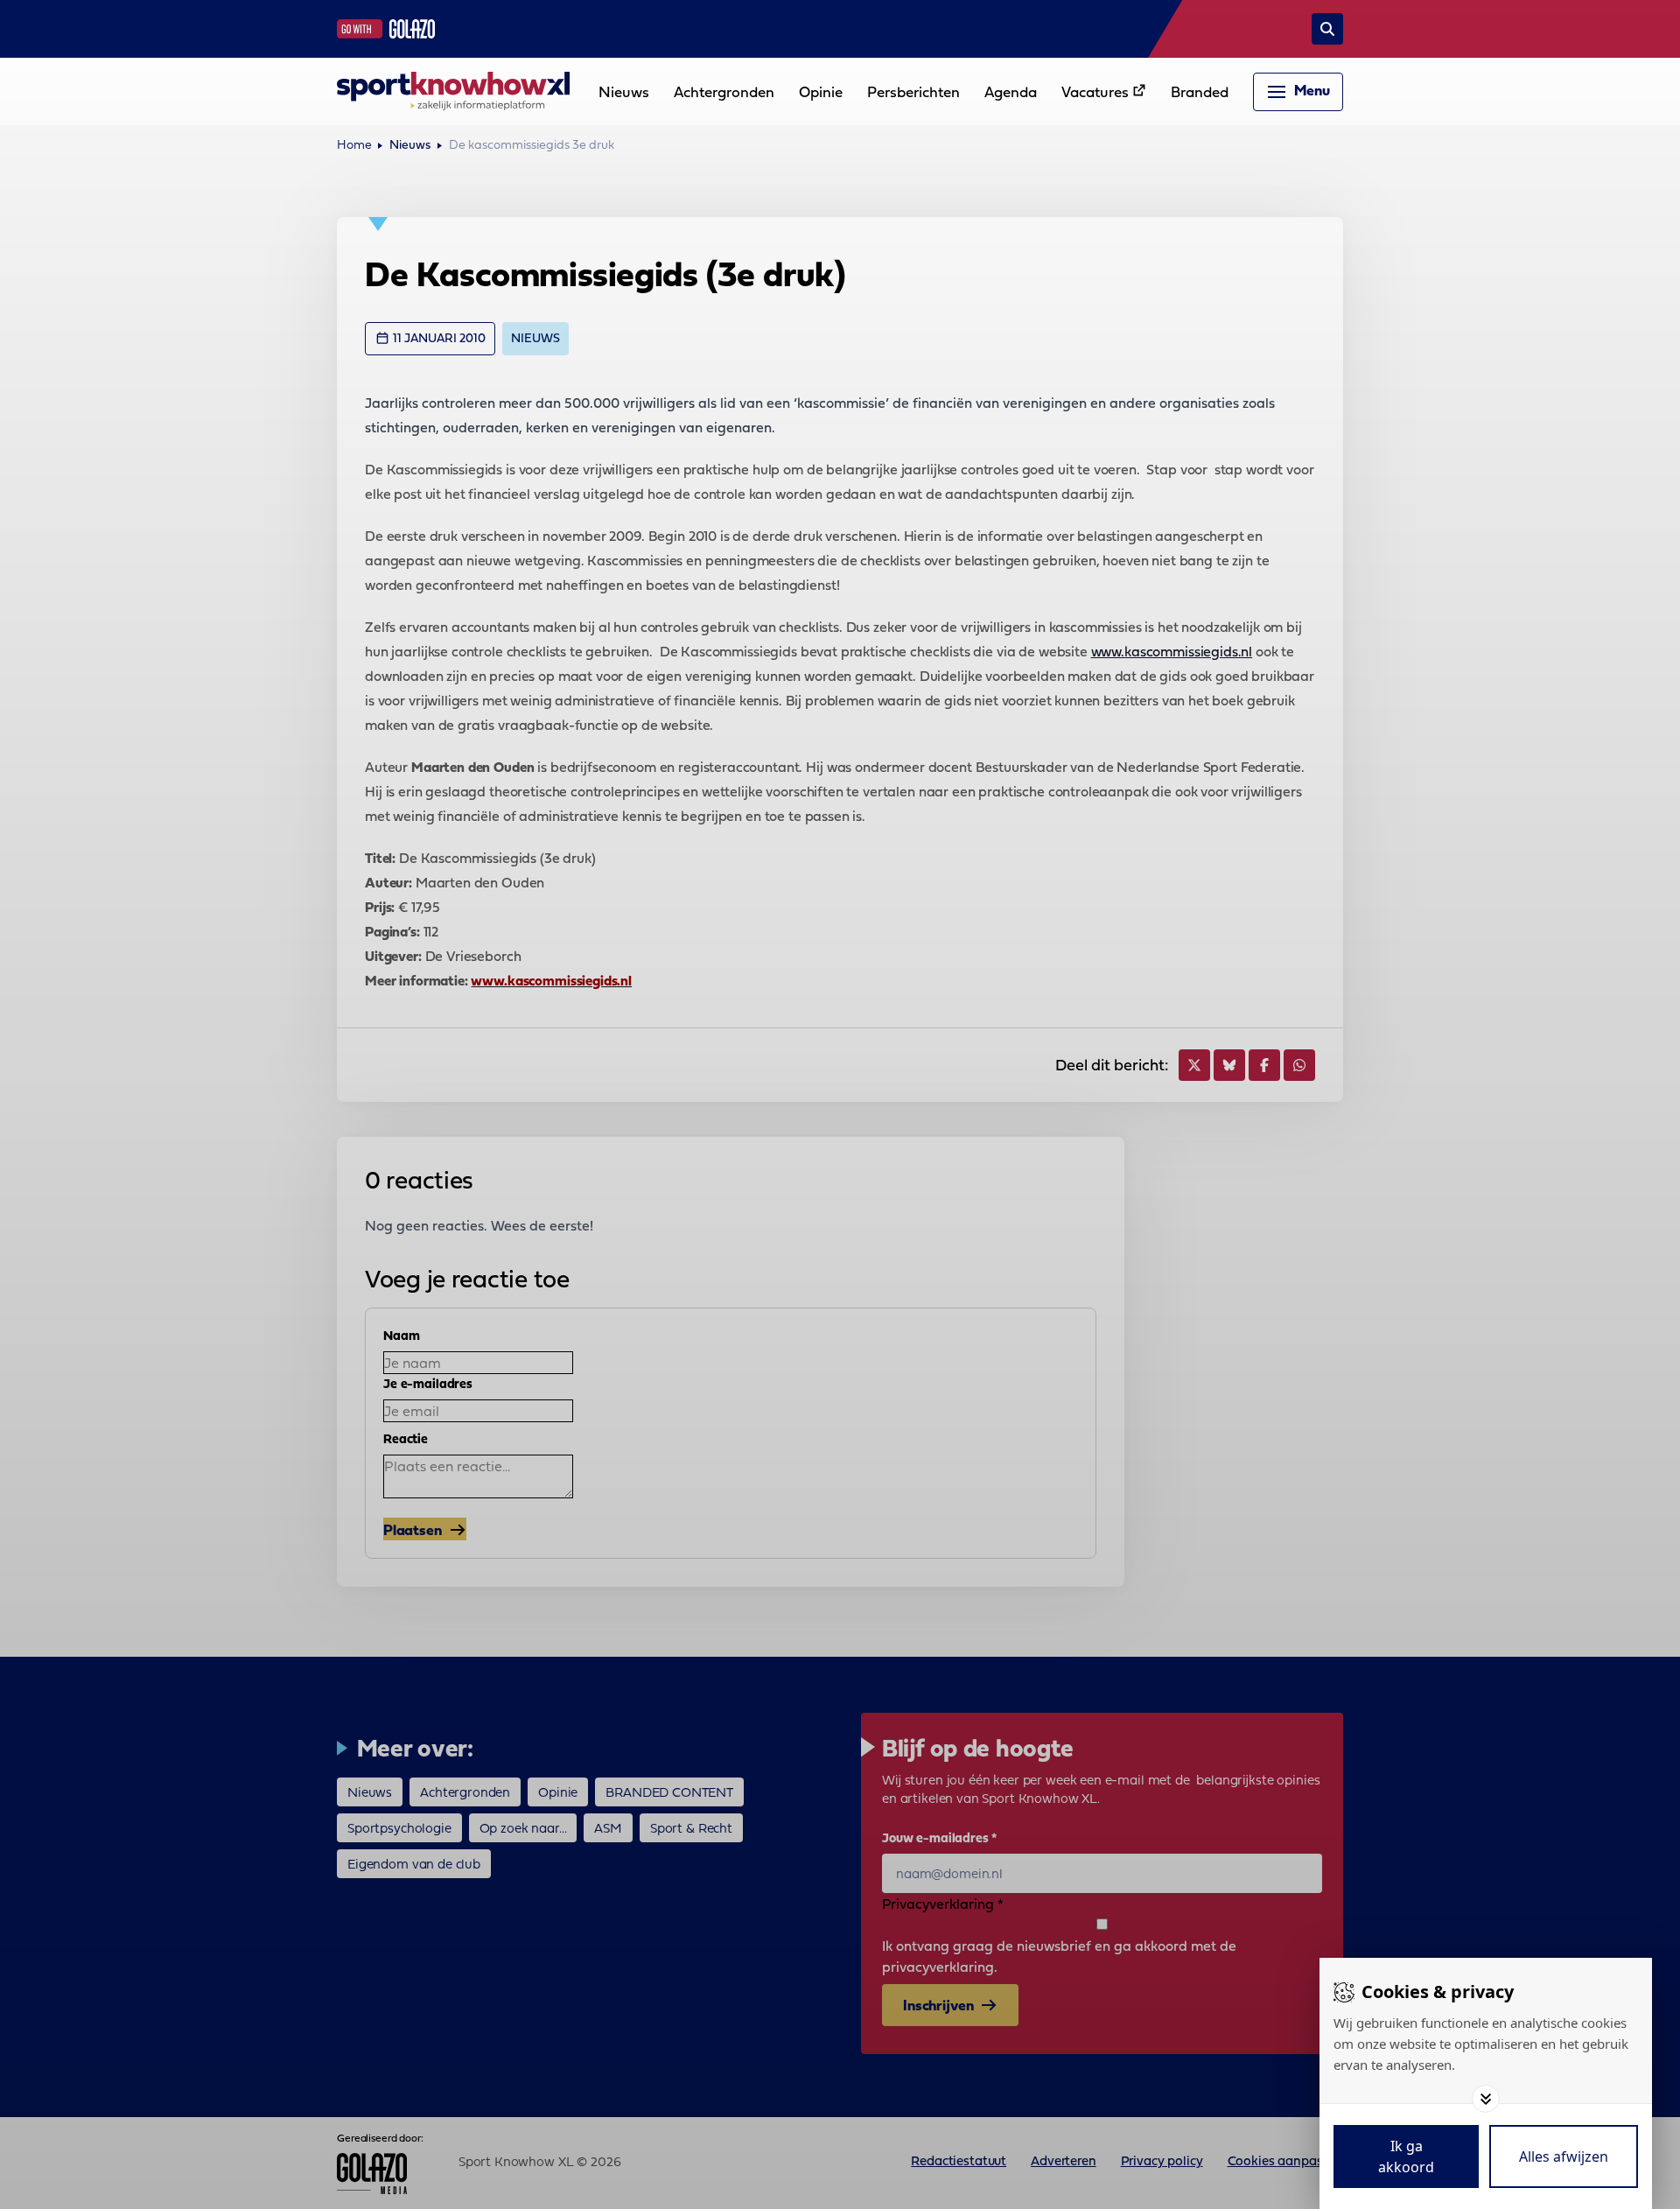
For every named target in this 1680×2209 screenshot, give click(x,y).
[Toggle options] (1486, 2099)
